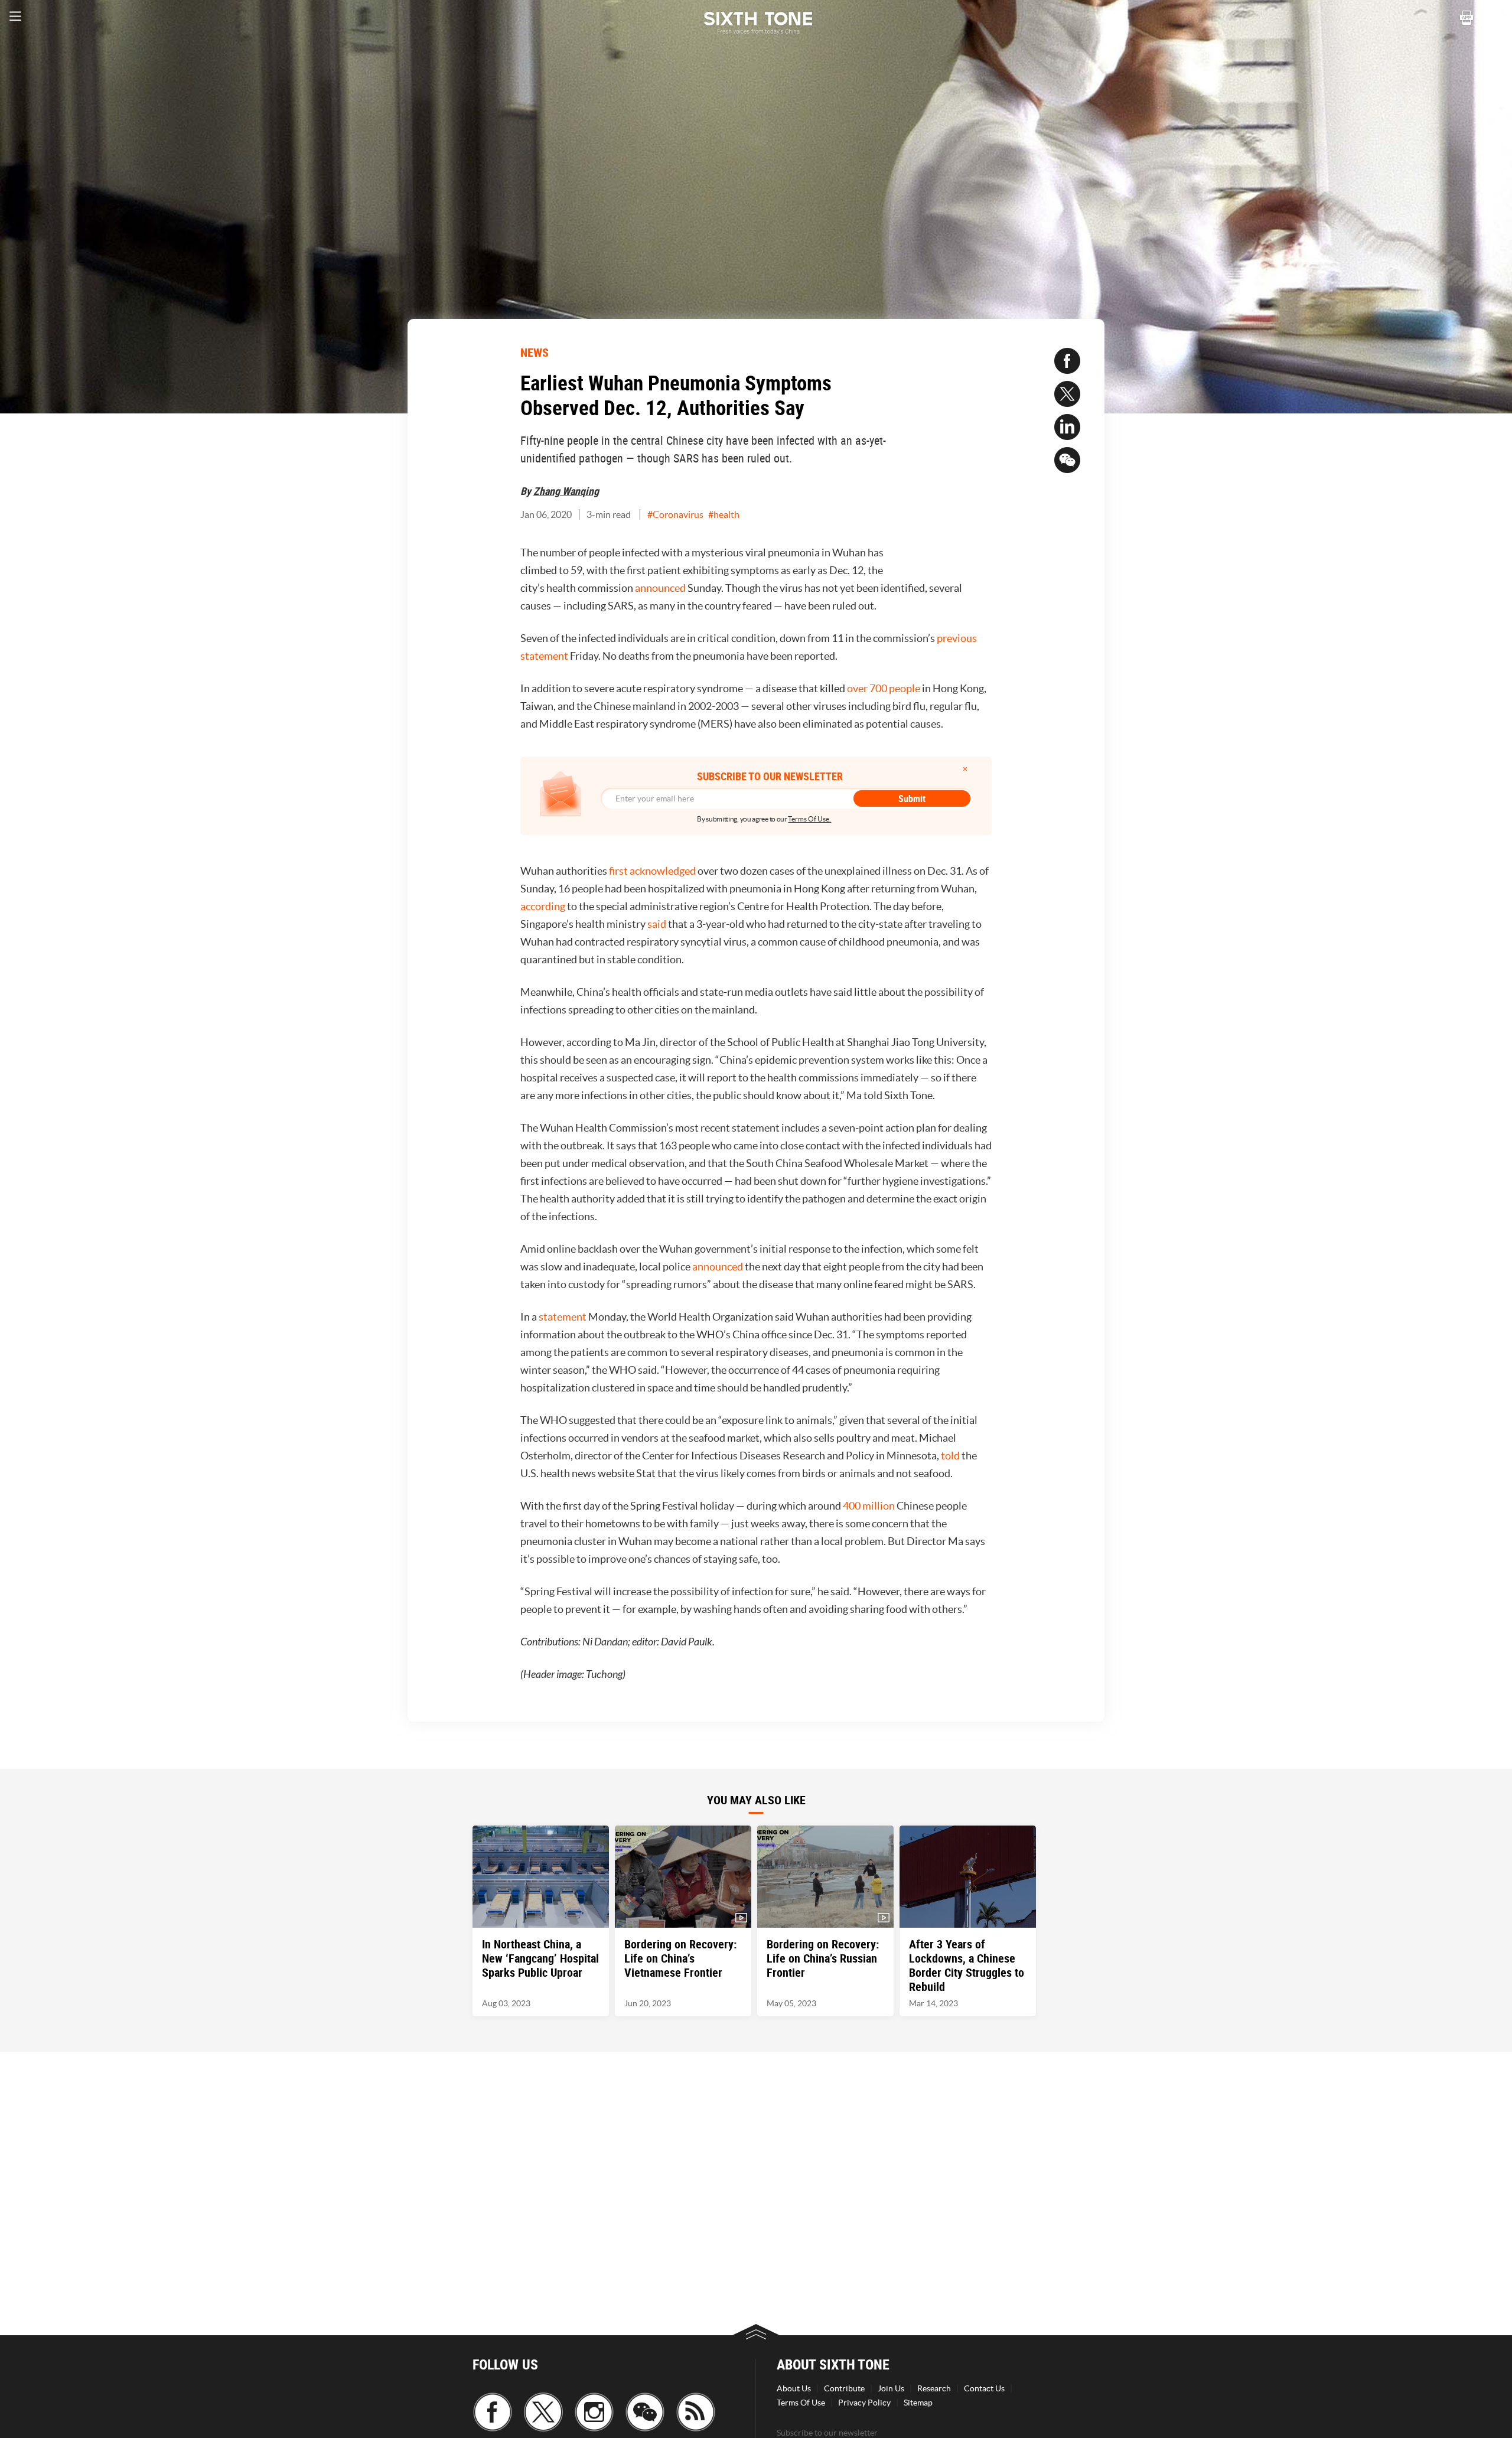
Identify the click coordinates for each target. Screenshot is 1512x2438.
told (950, 1456)
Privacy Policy (864, 2403)
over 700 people (884, 688)
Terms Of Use (801, 2403)
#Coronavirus (675, 514)
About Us (794, 2388)
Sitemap (918, 2403)
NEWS (535, 352)
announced (660, 588)
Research (934, 2388)
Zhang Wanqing (566, 491)
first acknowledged (652, 871)
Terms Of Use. (809, 819)
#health (724, 514)
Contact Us (984, 2388)
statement (563, 1317)
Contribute (844, 2388)
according (543, 906)
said (657, 924)
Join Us (891, 2388)
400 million (869, 1506)
